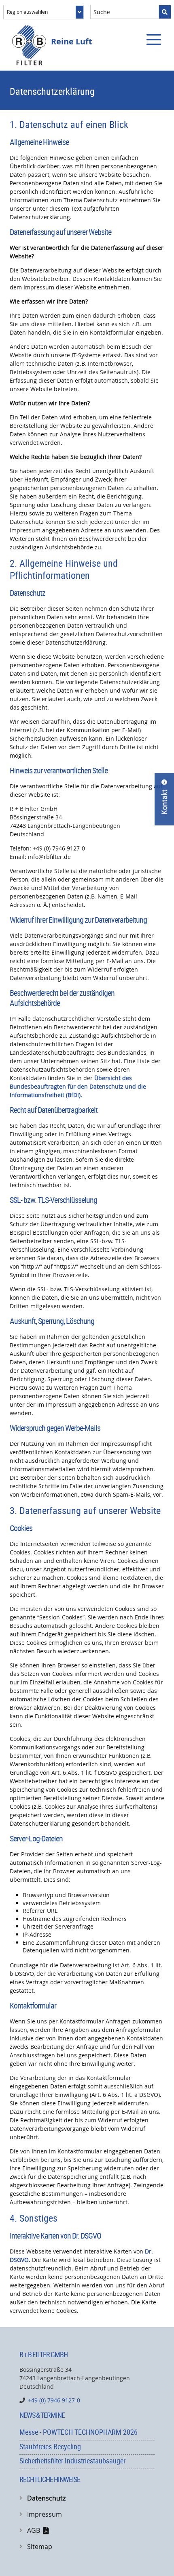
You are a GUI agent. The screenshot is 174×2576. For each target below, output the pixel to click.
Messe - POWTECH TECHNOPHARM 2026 (79, 2432)
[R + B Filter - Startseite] (29, 45)
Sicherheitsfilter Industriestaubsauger (72, 2461)
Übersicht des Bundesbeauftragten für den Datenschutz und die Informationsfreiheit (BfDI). (78, 1086)
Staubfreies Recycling (50, 2446)
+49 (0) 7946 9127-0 (54, 2400)
